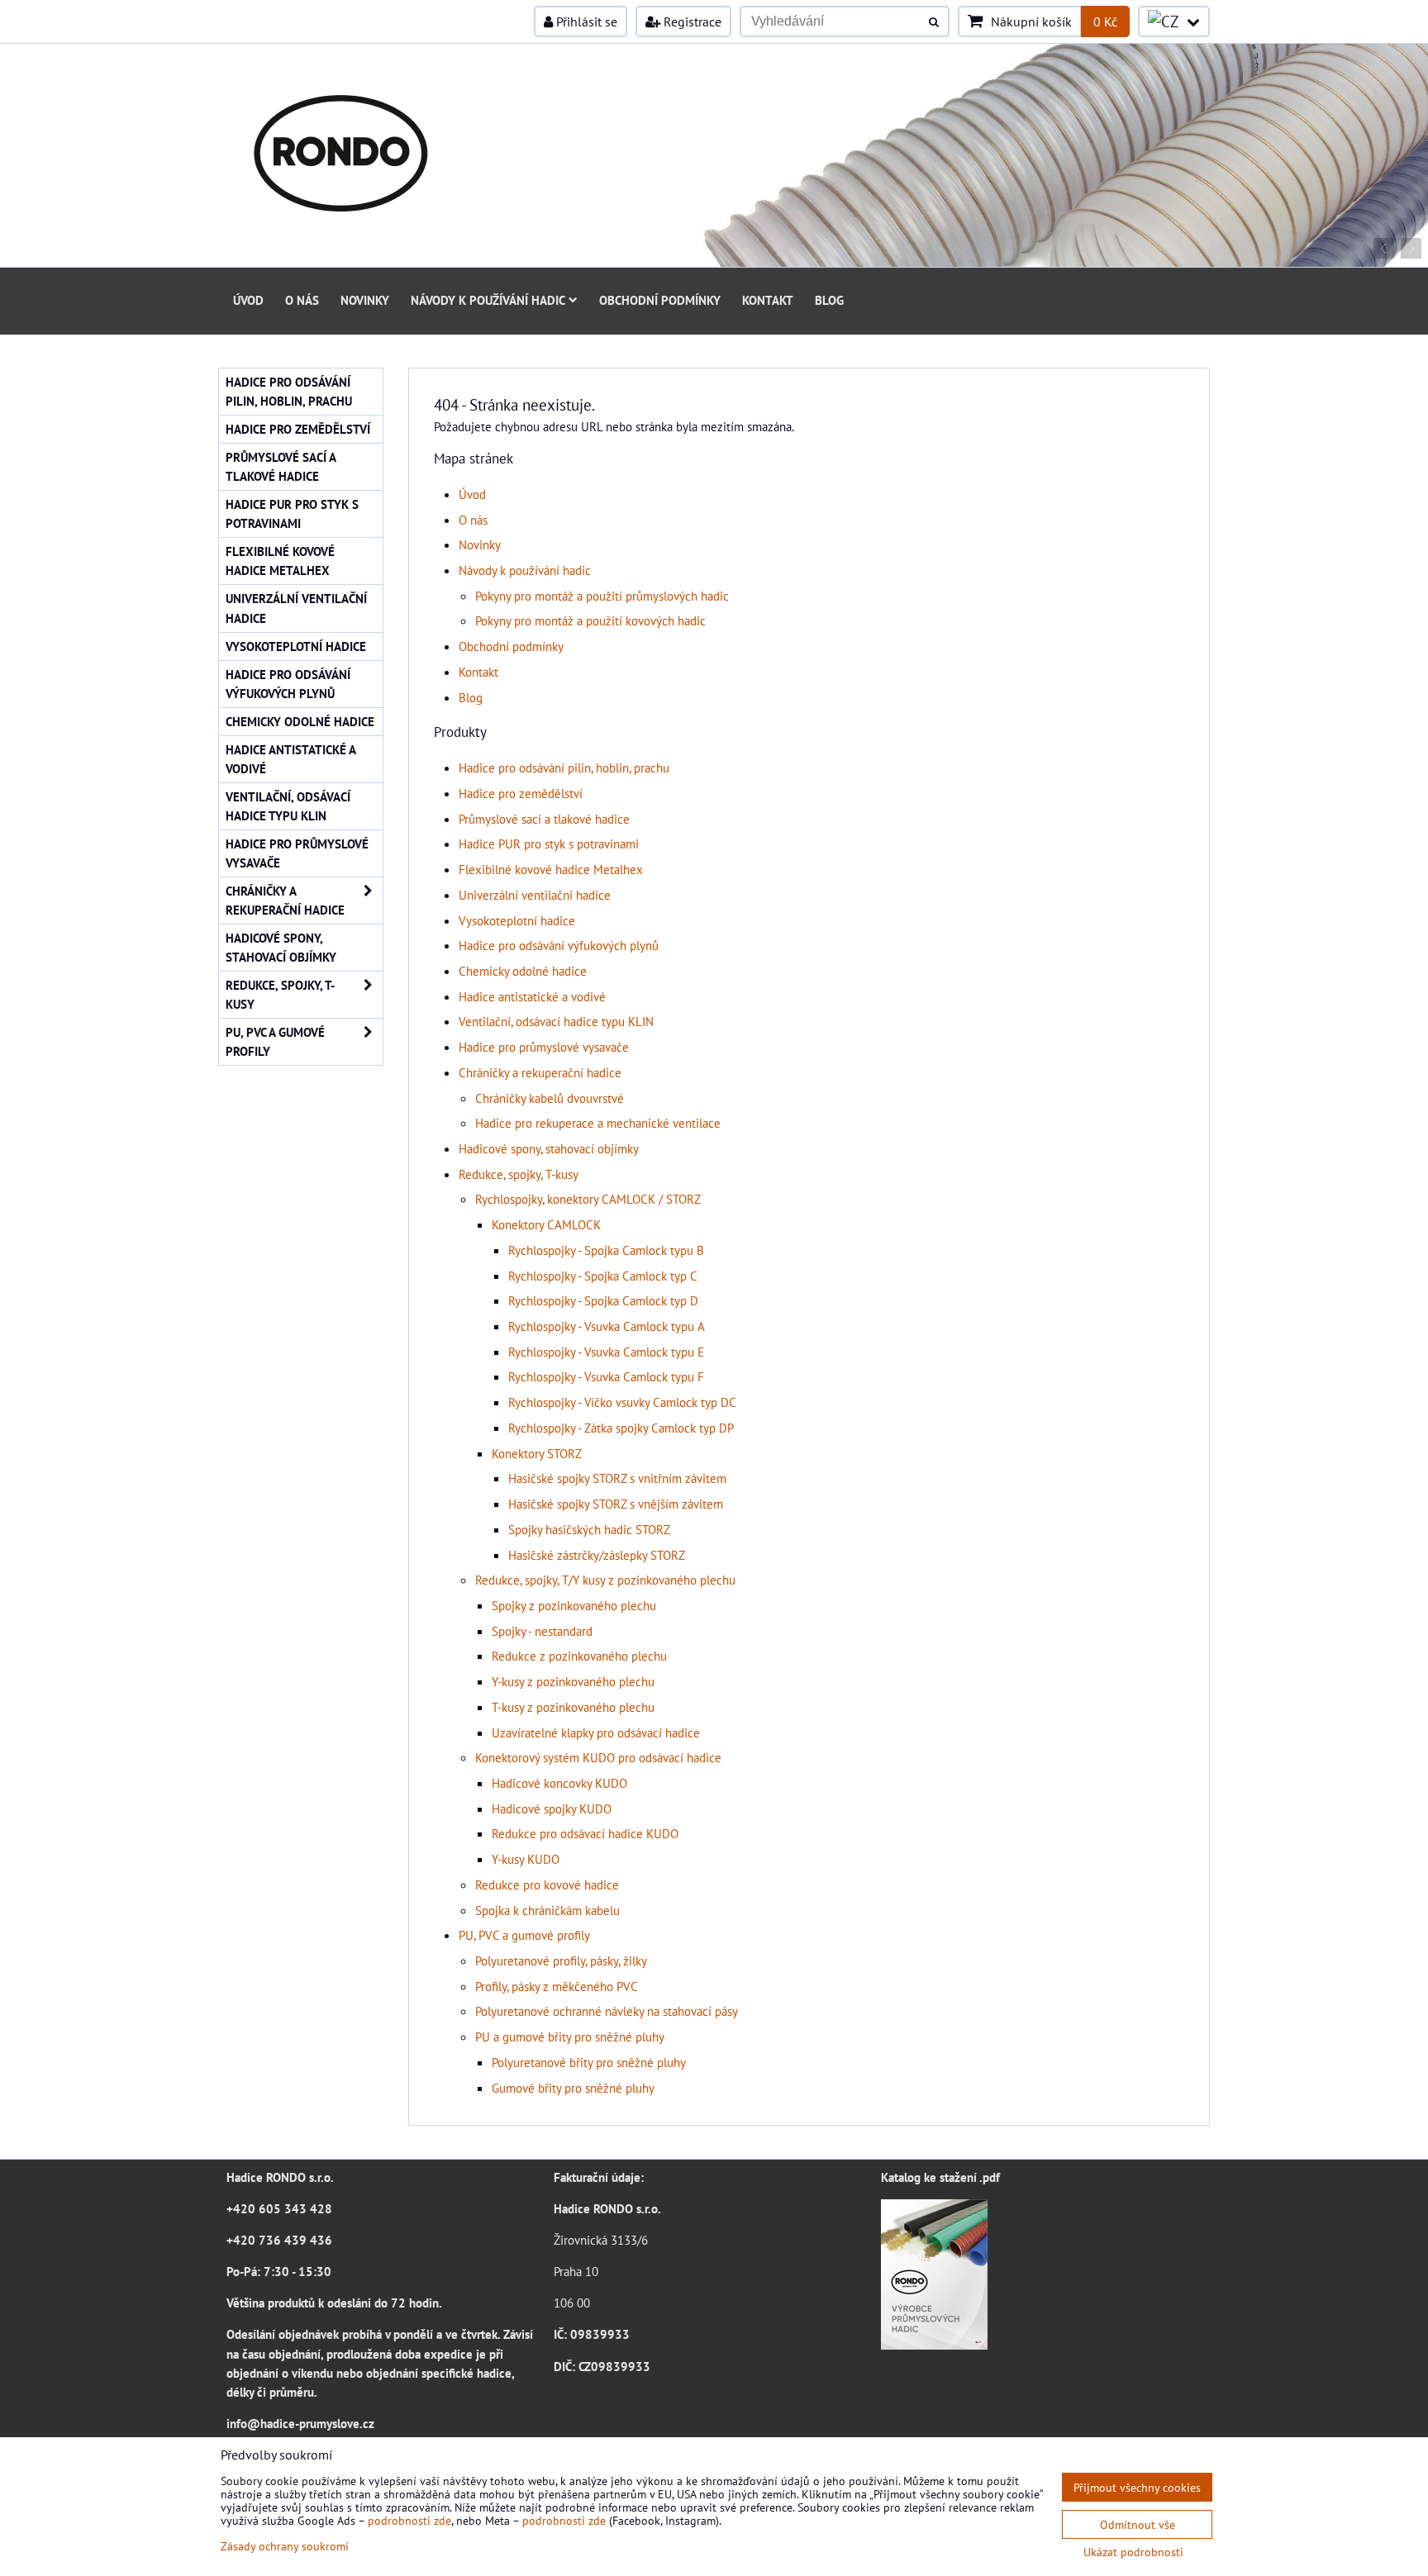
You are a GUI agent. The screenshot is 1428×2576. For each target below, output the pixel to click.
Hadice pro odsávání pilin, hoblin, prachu (564, 768)
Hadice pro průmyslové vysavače (544, 1047)
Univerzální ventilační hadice (535, 895)
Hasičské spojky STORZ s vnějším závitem (616, 1504)
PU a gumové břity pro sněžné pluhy (570, 2037)
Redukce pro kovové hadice (547, 1884)
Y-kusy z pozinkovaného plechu (573, 1681)
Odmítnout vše (1138, 2524)
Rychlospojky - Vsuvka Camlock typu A (607, 1326)
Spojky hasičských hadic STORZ (589, 1529)
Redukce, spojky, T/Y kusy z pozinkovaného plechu (605, 1580)
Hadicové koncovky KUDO (559, 1783)
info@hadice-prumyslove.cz (300, 2423)
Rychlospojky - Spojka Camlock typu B (606, 1250)
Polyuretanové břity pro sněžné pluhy (589, 2062)
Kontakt (768, 300)
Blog (829, 300)
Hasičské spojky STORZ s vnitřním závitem (617, 1478)
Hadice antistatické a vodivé (532, 996)
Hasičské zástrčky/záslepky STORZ (597, 1555)
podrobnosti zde (409, 2520)
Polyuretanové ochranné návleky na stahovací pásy (607, 2011)
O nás (302, 300)
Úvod (248, 300)
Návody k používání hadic (488, 300)
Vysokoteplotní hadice (517, 920)
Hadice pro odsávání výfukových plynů (559, 945)
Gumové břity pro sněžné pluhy (573, 2088)
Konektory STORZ (537, 1453)
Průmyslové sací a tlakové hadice (544, 819)
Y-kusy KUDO (526, 1859)
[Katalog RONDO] (934, 2345)
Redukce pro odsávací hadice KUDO (585, 1833)
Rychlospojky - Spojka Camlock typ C (603, 1276)
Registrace (691, 21)
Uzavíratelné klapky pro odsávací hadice (596, 1732)
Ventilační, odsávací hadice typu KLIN (556, 1021)
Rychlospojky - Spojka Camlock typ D (603, 1300)
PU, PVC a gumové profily (524, 1935)
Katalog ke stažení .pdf (940, 2177)
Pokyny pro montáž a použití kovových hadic (590, 620)
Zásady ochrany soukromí (285, 2546)
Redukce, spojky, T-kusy (519, 1174)
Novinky (365, 300)
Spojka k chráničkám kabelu (547, 1910)
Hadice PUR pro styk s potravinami (549, 844)
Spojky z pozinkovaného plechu (574, 1605)
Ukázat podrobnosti (1133, 2552)
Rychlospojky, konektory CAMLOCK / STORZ (588, 1199)
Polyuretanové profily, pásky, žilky (561, 1961)
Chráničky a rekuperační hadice (540, 1072)
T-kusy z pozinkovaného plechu (573, 1707)
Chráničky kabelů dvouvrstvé (550, 1098)
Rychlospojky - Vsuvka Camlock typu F (606, 1376)
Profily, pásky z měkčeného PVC (557, 1986)
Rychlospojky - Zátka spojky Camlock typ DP (621, 1428)
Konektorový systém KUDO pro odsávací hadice (598, 1757)
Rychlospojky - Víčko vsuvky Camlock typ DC (622, 1402)
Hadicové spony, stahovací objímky (549, 1148)
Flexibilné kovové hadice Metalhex (551, 869)
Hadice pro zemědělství (521, 793)
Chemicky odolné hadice (523, 971)
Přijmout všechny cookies (1137, 2487)
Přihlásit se (585, 21)
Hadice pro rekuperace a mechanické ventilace (598, 1123)
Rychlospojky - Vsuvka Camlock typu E (606, 1352)
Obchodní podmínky (660, 300)
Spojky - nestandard (542, 1631)
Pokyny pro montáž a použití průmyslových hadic (602, 596)
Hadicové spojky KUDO (552, 1808)
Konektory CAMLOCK (546, 1224)
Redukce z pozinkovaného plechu (579, 1656)
